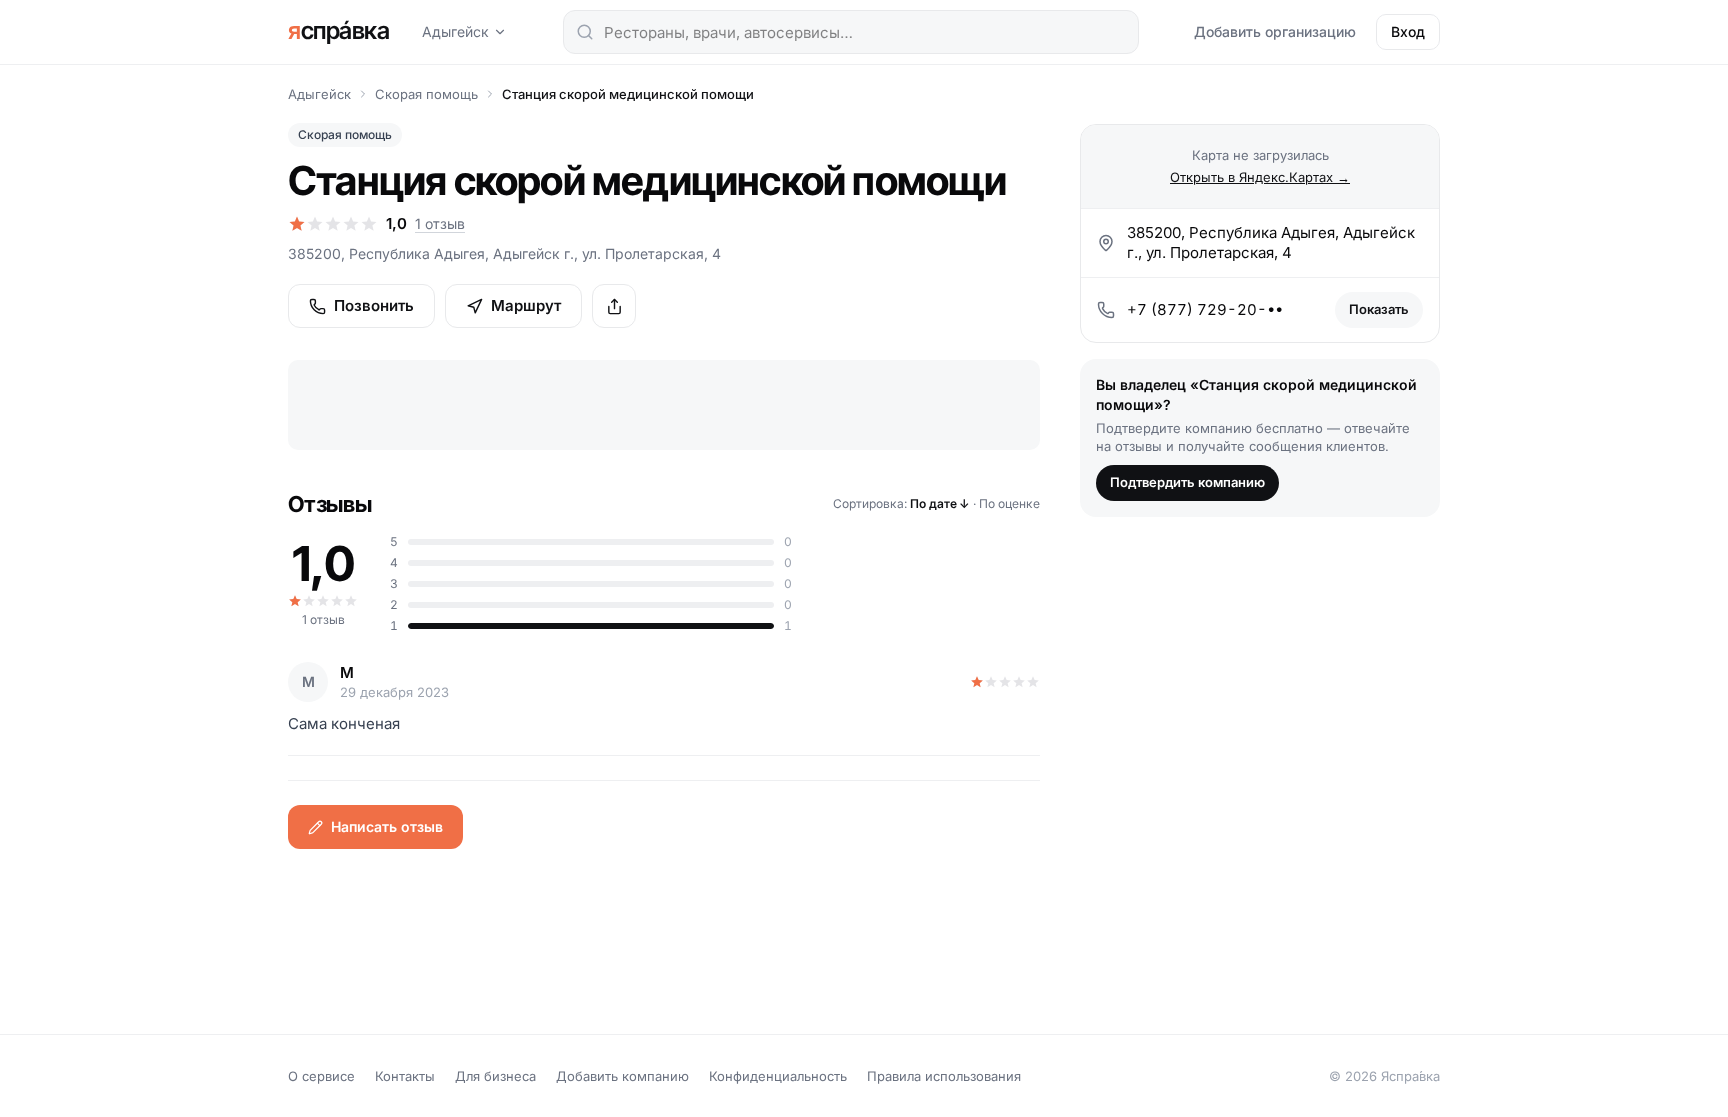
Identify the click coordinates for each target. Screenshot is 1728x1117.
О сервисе (321, 1076)
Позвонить (374, 305)
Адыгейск (455, 31)
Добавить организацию (1275, 31)
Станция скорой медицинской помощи (628, 94)
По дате (940, 503)
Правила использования (944, 1076)
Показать (1379, 309)
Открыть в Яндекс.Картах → (1260, 177)
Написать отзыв (387, 826)
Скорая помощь (426, 94)
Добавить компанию (622, 1076)
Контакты (405, 1076)
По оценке (1009, 503)
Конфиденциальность (778, 1076)
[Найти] (585, 32)
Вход (1408, 31)
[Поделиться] (614, 306)
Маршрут (526, 305)
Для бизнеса (495, 1076)
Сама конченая (344, 723)
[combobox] (851, 32)
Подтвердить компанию (1187, 482)
